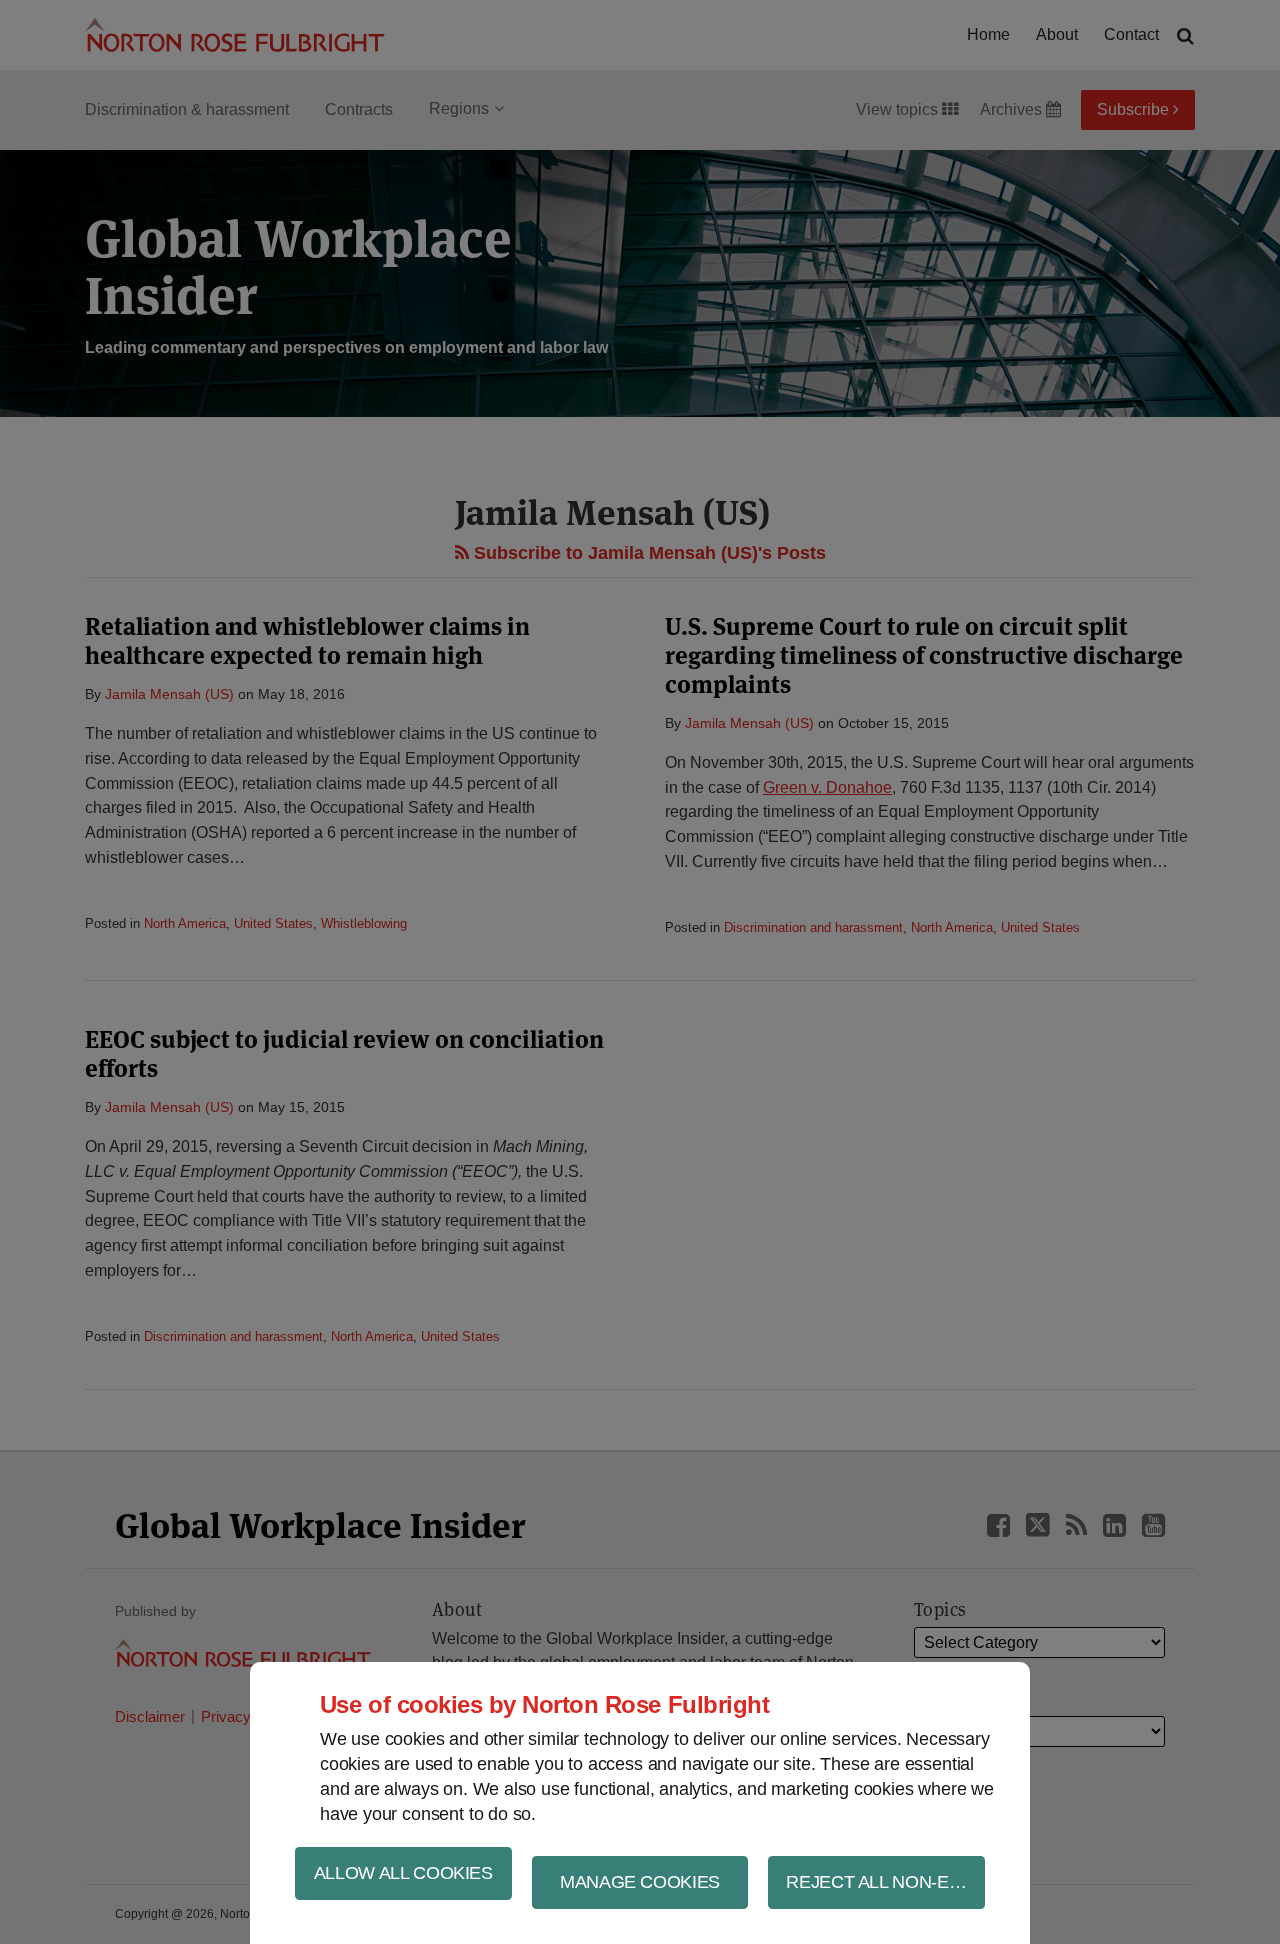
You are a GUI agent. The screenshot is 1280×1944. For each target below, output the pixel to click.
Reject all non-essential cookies (885, 1882)
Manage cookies (640, 1882)
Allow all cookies (403, 1873)
